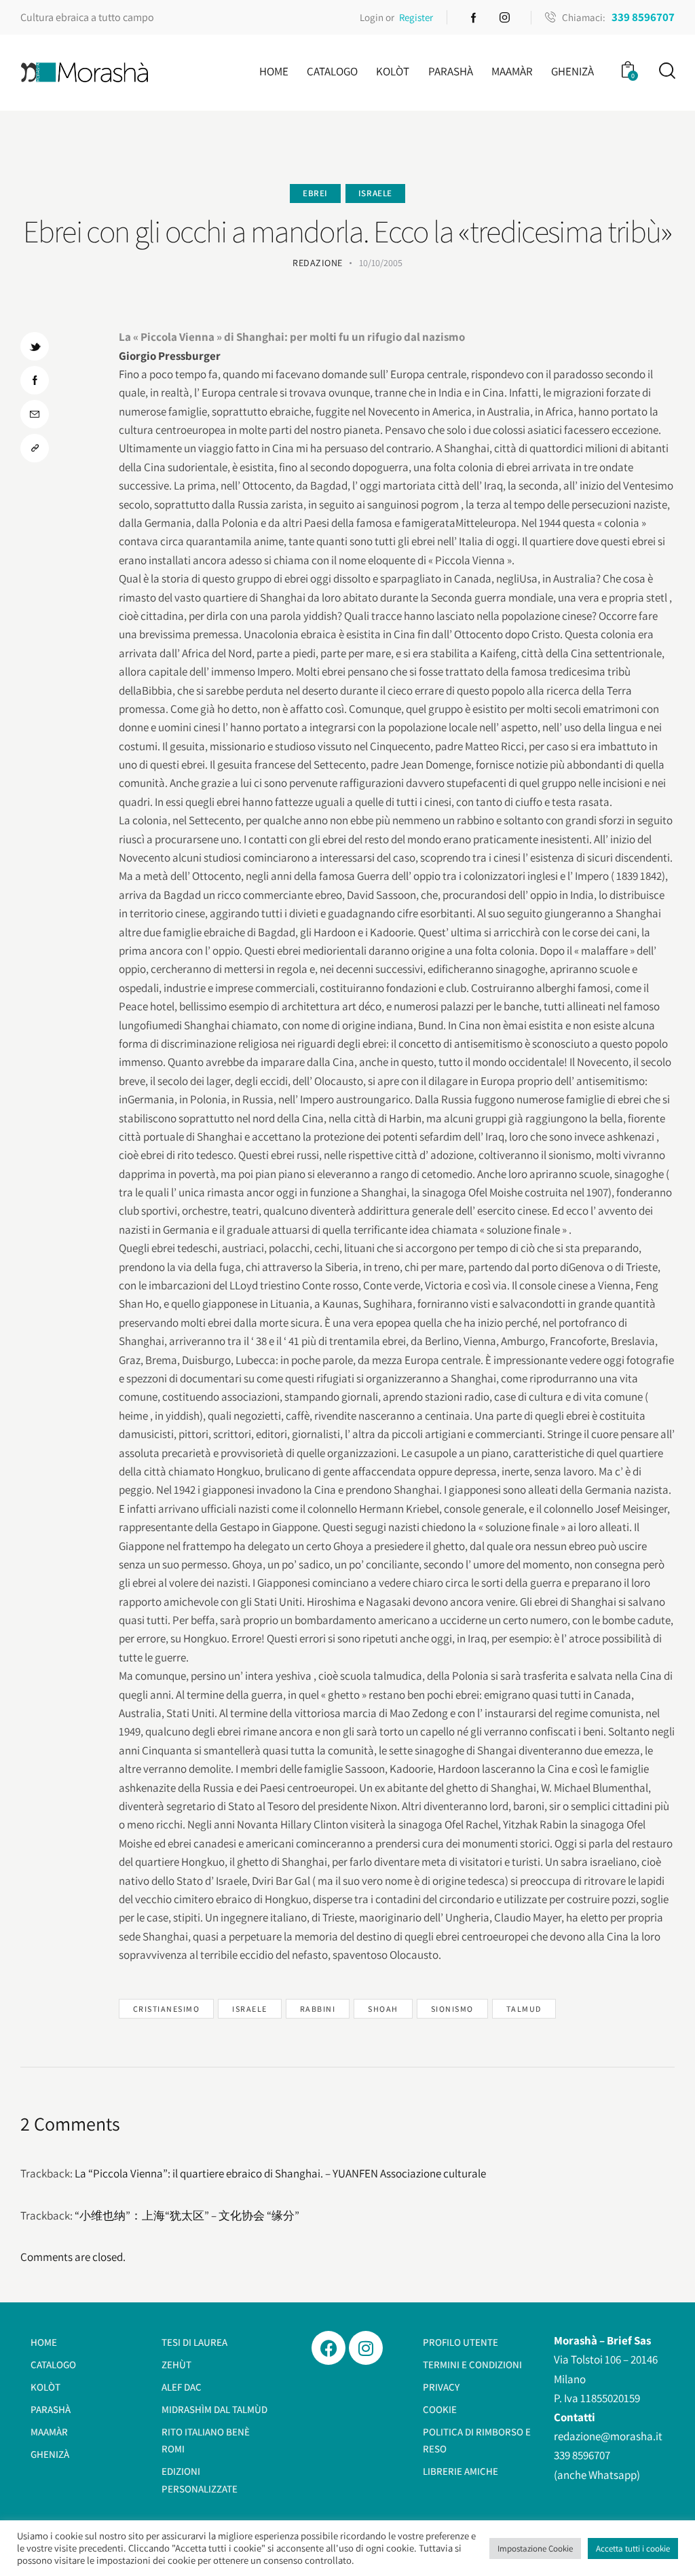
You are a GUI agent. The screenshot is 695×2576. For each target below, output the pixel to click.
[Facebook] (328, 2348)
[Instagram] (366, 2348)
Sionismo (452, 2009)
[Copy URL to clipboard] (35, 448)
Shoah (383, 2009)
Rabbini (318, 2009)
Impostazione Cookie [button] (535, 2549)
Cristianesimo (167, 2009)
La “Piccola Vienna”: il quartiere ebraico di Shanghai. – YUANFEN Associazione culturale (280, 2173)
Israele (375, 193)
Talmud (524, 2009)
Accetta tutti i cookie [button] (633, 2549)
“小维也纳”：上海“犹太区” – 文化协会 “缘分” (187, 2215)
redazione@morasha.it (608, 2436)
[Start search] (666, 71)
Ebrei (315, 193)
